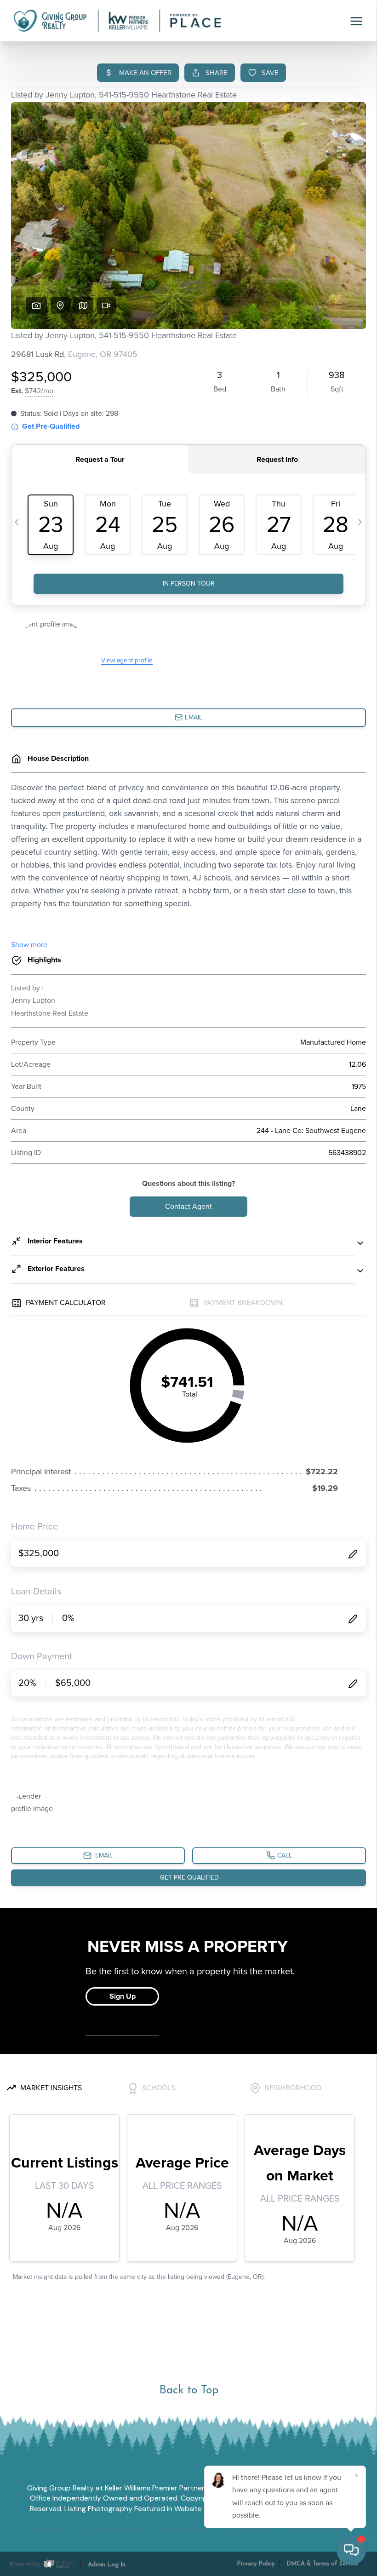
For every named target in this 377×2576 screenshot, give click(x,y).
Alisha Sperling (113, 2530)
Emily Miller (252, 2530)
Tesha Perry (46, 2530)
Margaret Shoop (323, 2530)
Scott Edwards (185, 2530)
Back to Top (189, 2390)
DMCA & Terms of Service (322, 2564)
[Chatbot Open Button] (351, 2550)
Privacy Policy (256, 2564)
